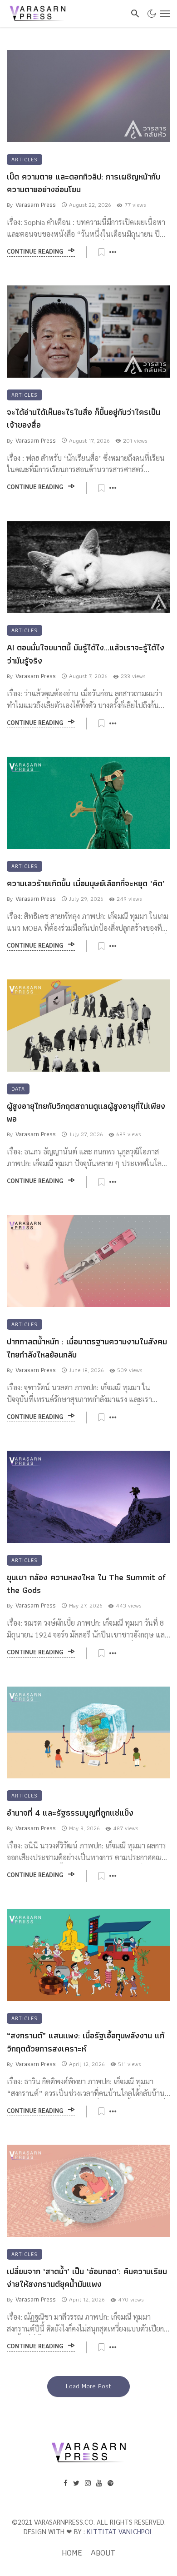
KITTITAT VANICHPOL (120, 2531)
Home (72, 2553)
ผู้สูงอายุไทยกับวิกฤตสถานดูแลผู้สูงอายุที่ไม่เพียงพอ (86, 1113)
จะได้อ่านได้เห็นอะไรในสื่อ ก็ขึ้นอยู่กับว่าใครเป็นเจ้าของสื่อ (84, 419)
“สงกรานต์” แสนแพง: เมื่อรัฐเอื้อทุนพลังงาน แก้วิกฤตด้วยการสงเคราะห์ (86, 2042)
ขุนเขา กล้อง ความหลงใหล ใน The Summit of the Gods (86, 1584)
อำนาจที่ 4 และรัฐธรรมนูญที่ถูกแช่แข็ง (70, 1813)
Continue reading (35, 252)
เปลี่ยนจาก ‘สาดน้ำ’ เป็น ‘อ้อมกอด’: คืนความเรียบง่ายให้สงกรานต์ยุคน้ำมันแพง (87, 2278)
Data (18, 1089)
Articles (25, 159)
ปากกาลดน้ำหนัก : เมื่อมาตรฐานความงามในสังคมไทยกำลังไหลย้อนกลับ (87, 1348)
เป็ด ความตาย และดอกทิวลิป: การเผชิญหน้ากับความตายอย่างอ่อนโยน (84, 183)
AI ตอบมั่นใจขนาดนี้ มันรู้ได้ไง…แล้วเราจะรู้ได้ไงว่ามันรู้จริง (86, 654)
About (103, 2553)
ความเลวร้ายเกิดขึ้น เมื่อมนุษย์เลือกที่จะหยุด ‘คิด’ (86, 884)
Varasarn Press (36, 205)
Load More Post (88, 2386)
